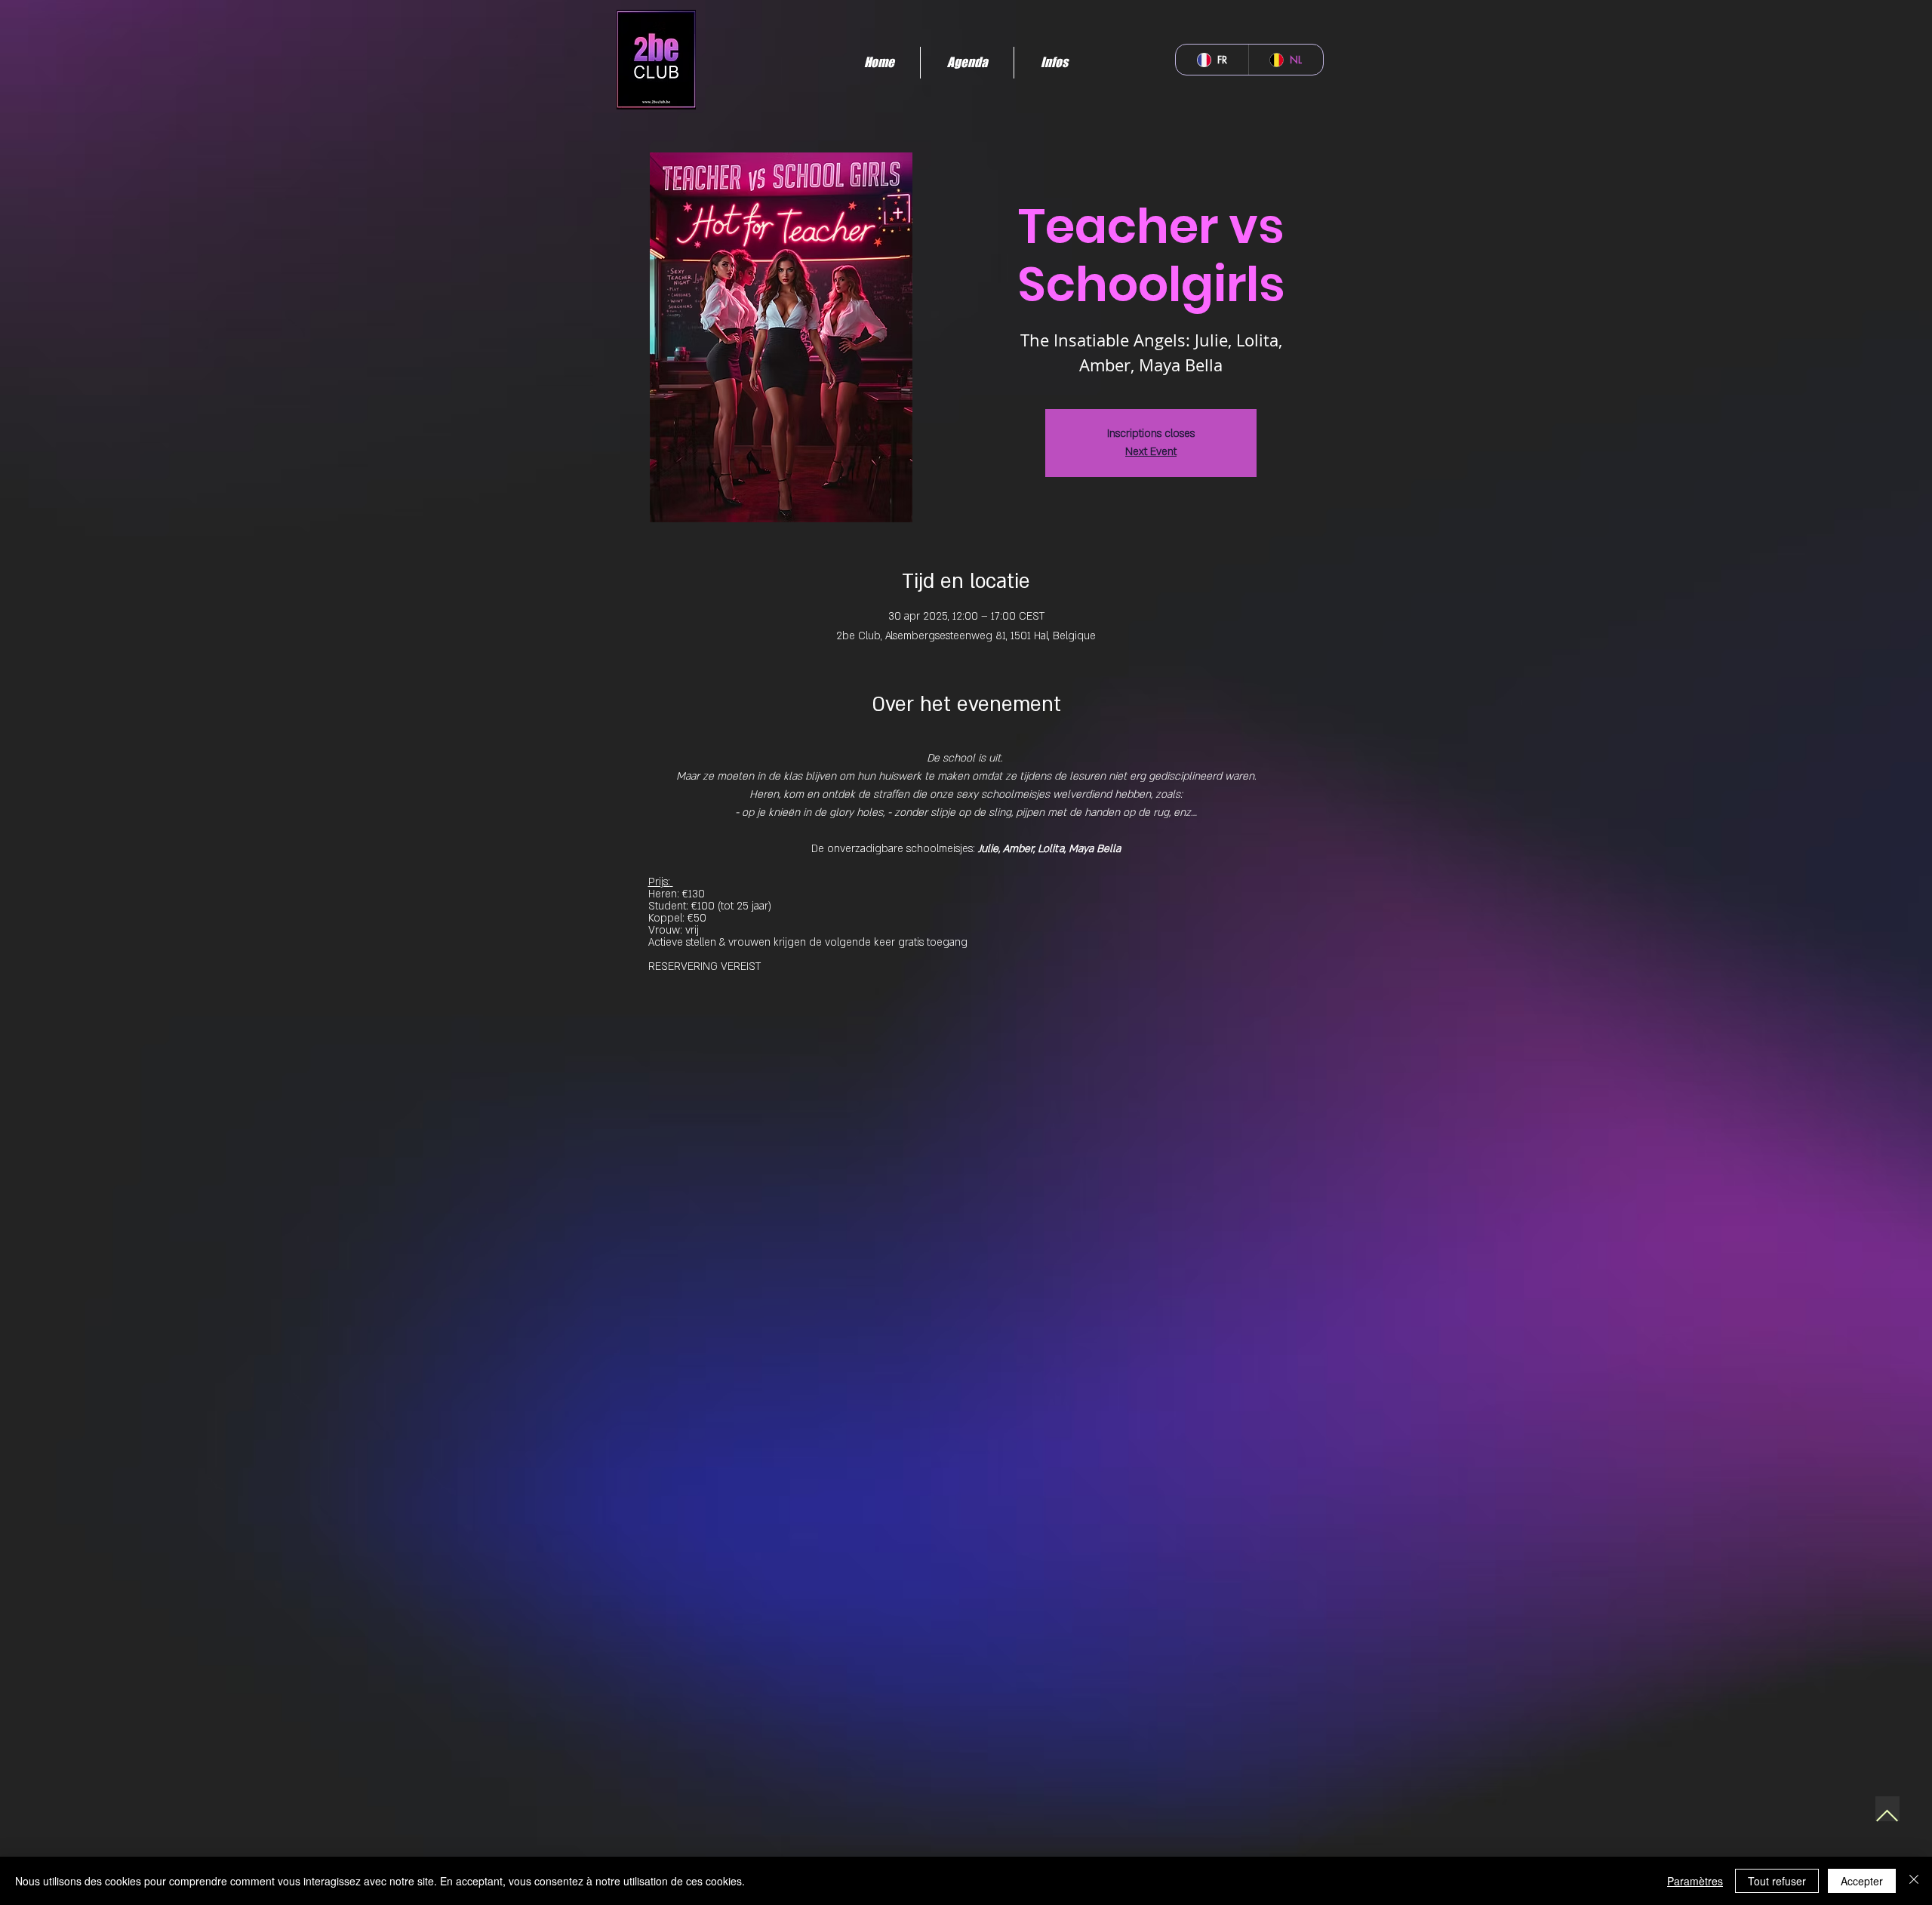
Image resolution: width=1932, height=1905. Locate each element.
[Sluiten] (1914, 1881)
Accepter (1862, 1881)
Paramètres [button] (1695, 1881)
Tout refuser (1777, 1881)
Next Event (1151, 452)
